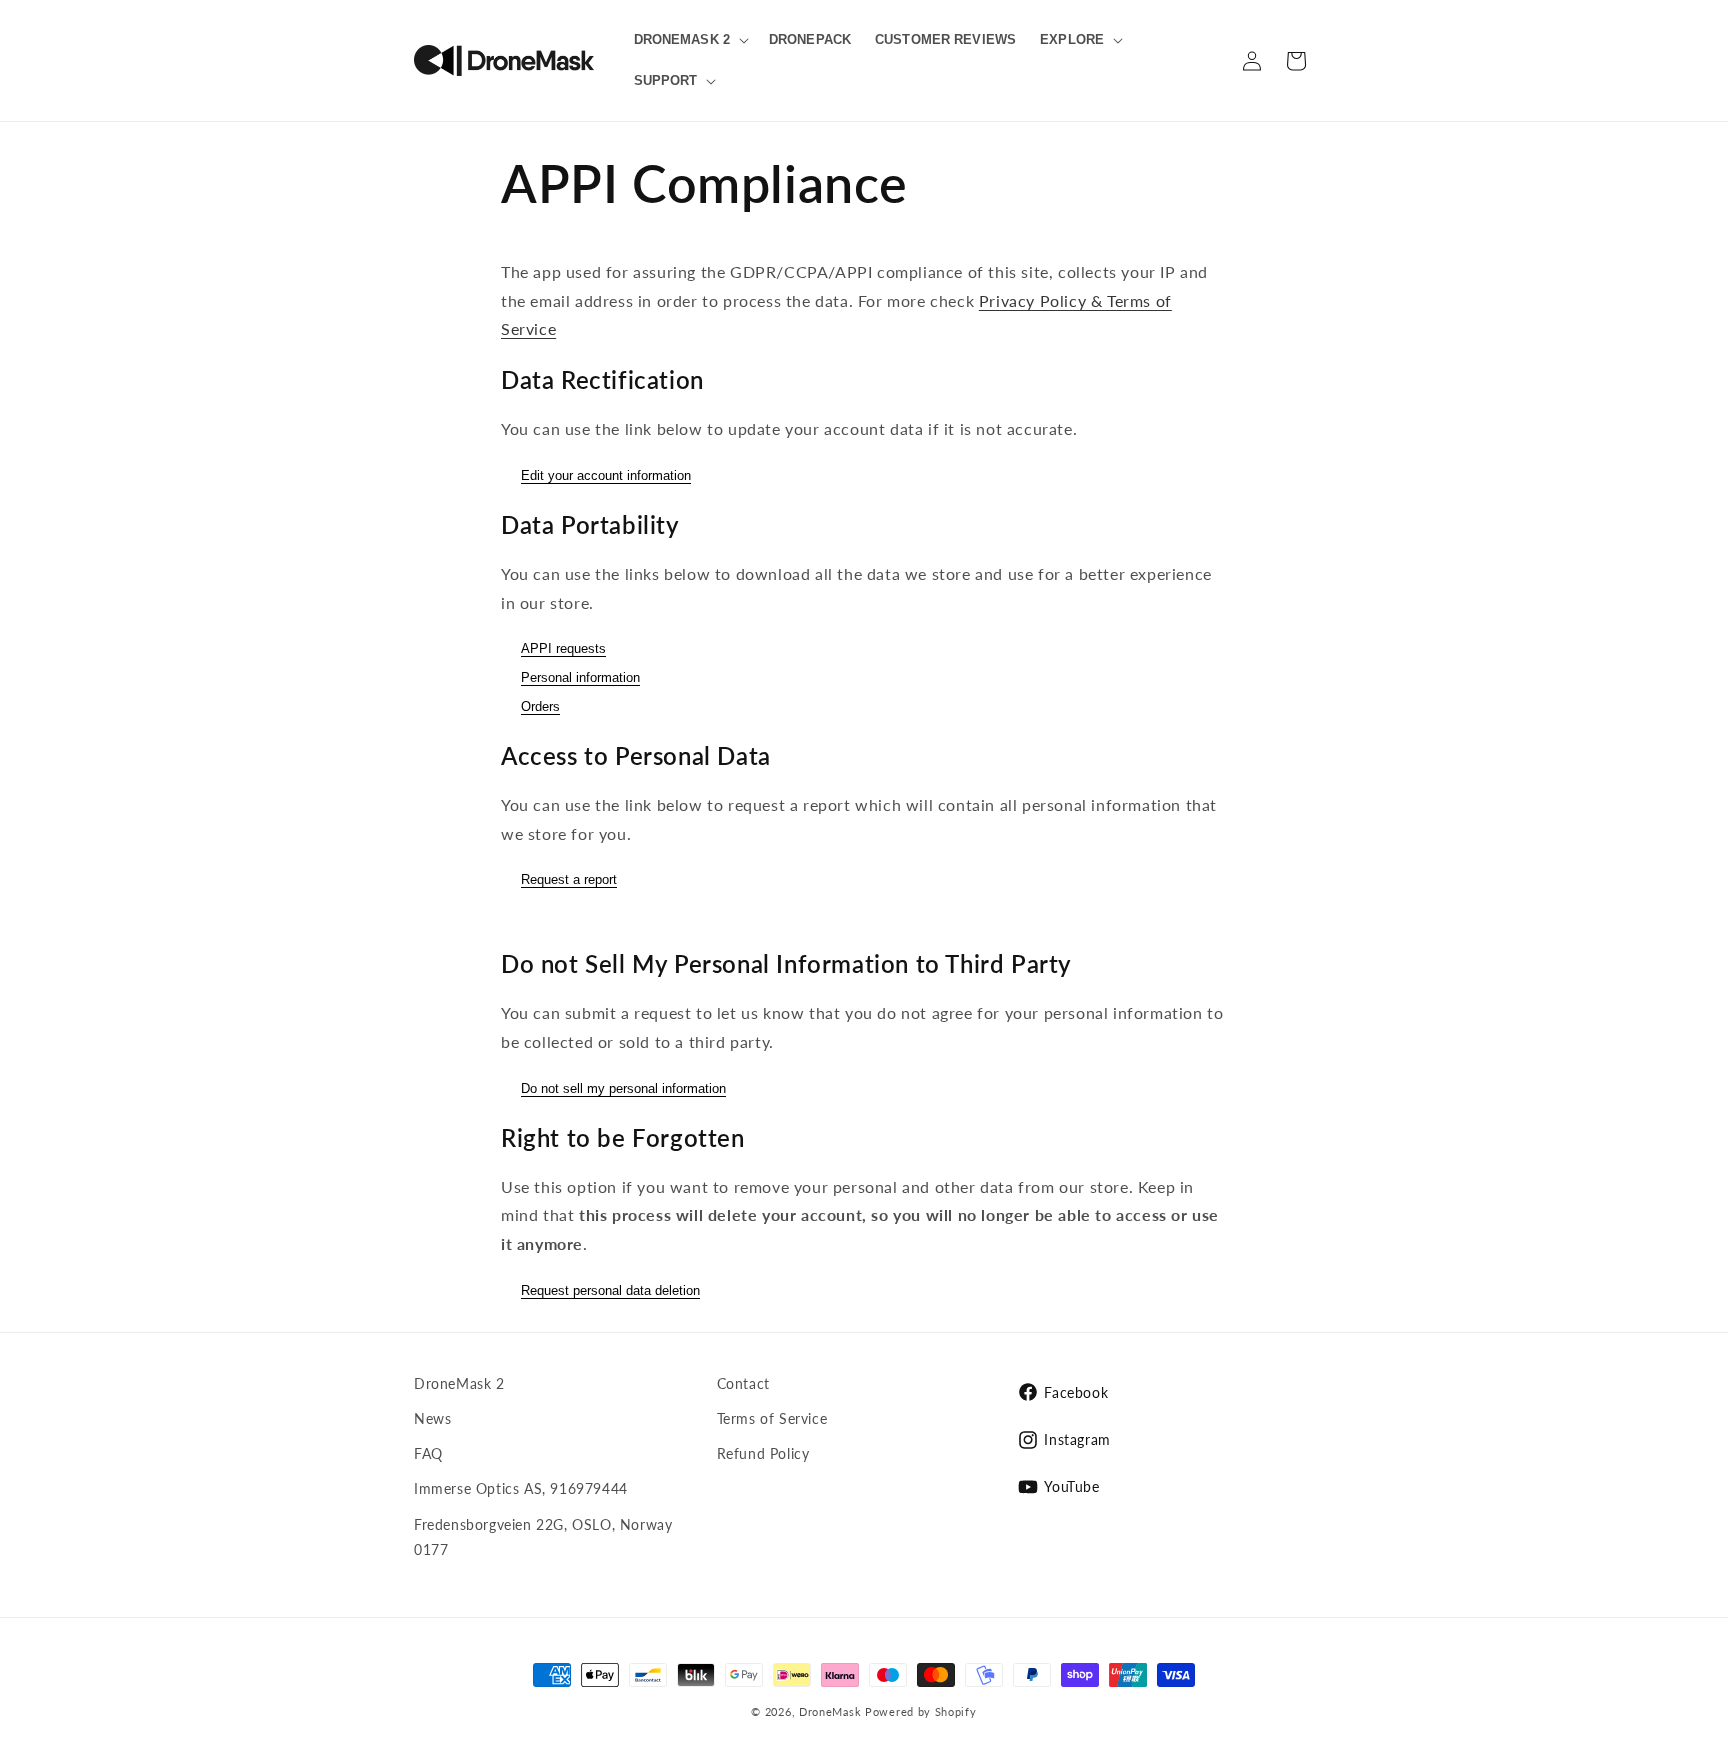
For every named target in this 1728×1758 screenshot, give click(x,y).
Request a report (569, 879)
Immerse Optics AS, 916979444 (521, 1488)
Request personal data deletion (610, 1290)
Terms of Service (772, 1418)
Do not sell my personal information (623, 1088)
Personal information (580, 677)
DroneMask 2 (459, 1383)
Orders (540, 706)
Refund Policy (763, 1453)
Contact (743, 1383)
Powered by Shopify (921, 1711)
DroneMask (830, 1711)
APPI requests (563, 648)
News (432, 1418)
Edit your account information (606, 475)
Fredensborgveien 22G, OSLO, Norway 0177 (543, 1537)
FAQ (428, 1453)
